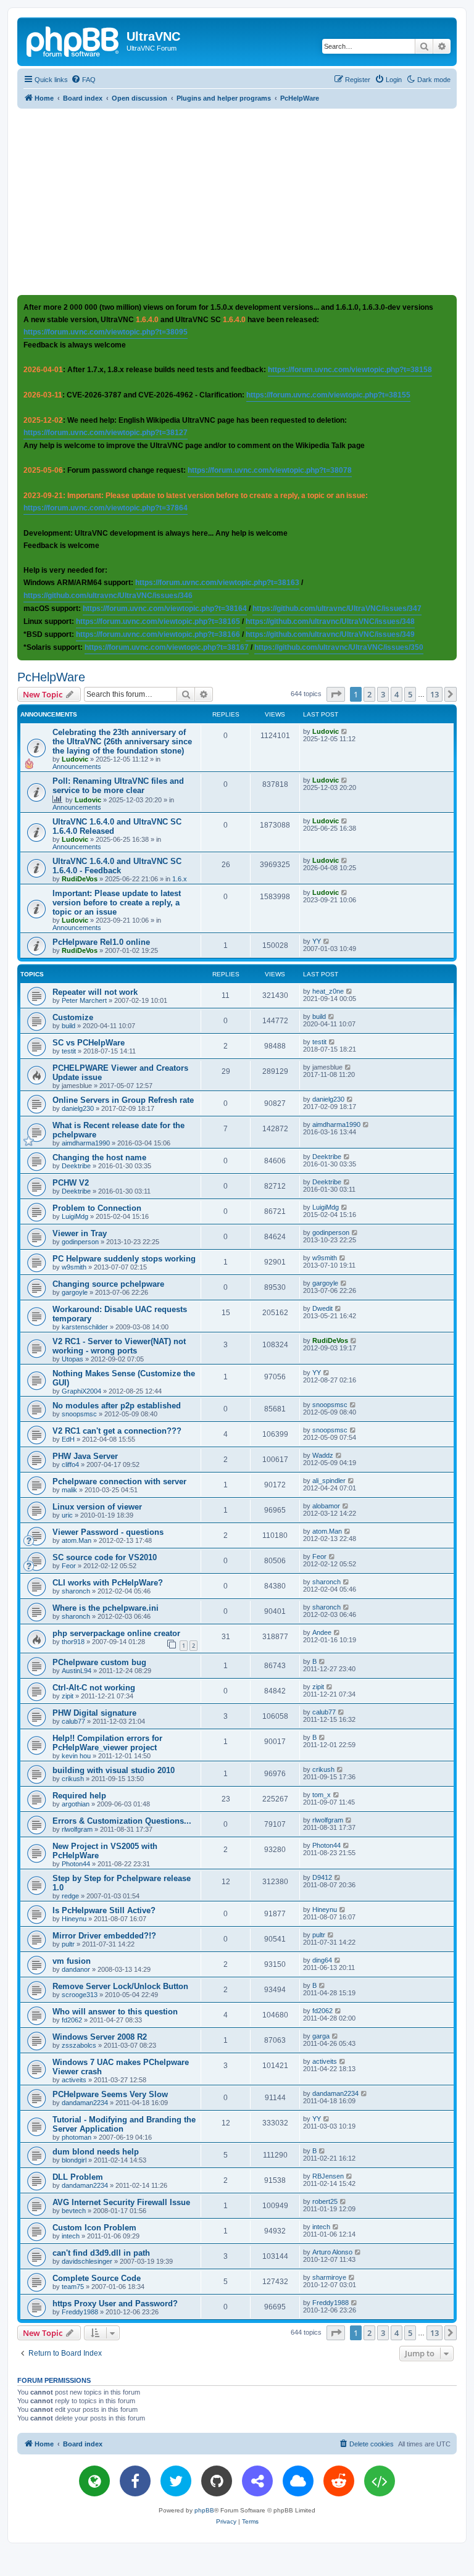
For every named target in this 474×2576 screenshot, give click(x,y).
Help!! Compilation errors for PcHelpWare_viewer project (107, 1743)
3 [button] (383, 694)
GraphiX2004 (81, 1391)
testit (69, 1051)
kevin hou (76, 1756)
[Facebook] (135, 2481)
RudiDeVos (80, 879)
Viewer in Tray (80, 1233)
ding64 (322, 1960)
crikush (73, 1779)
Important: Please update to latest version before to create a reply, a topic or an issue (117, 903)
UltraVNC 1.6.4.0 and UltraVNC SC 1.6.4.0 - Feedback (117, 866)
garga (321, 2036)
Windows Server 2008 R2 (100, 2037)
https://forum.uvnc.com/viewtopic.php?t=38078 (270, 470)
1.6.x (180, 879)
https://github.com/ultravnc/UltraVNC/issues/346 (108, 596)
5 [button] (410, 694)
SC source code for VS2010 (105, 1557)
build (69, 1026)
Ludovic (75, 759)
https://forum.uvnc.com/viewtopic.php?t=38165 (158, 621)
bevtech (74, 2211)
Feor (69, 1566)
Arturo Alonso (332, 2252)
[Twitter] (176, 2481)
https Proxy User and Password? (115, 2304)
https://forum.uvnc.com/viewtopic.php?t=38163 (217, 583)
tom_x (322, 1795)
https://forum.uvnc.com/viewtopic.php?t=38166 (158, 634)
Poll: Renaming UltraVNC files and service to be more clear (118, 786)
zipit (68, 1696)
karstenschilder (85, 1327)
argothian (76, 1804)
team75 (73, 2287)
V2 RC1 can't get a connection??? (117, 1431)
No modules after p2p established (117, 1406)
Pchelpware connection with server (119, 1481)
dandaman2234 (85, 2103)
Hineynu (74, 1919)
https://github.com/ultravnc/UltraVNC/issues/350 (339, 647)
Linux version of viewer (97, 1507)
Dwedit (322, 1308)
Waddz (323, 1455)
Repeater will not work (95, 992)
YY (317, 941)
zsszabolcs (79, 2045)
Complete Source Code (97, 2278)
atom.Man (77, 1540)
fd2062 (72, 2020)
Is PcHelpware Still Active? (104, 1910)
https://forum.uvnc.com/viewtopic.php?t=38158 (350, 370)
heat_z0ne (328, 991)
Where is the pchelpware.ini (106, 1608)
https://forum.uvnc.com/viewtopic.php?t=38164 (165, 609)
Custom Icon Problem (94, 2228)
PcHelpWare (51, 677)
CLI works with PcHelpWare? (108, 1583)
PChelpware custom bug (99, 1662)
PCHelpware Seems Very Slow (110, 2094)
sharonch (76, 1591)
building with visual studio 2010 (114, 1770)
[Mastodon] (257, 2481)
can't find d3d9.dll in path (101, 2253)
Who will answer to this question (115, 2012)
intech (71, 2236)
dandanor (76, 1969)
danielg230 (78, 1108)
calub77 (73, 1721)
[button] (336, 694)
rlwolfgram (77, 1829)
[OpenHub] (380, 2481)
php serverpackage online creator (116, 1633)
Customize (73, 1017)
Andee (322, 1632)
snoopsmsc (79, 1414)
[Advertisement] (246, 201)
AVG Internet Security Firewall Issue (121, 2202)
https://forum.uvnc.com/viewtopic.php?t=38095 (106, 332)
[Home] (73, 40)
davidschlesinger (87, 2261)
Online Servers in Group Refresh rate (123, 1100)
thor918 (73, 1642)
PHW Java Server (85, 1456)
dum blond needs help (96, 2152)
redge (70, 1896)
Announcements (77, 767)
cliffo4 (70, 1465)
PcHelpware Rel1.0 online (101, 942)
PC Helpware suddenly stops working (124, 1259)
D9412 (322, 1877)
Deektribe (76, 1166)
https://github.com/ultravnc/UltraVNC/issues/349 (330, 634)
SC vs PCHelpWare (89, 1043)
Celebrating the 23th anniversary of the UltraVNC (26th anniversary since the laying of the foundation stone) (122, 742)
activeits (74, 2080)
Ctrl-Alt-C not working (94, 1688)
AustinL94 (77, 1671)
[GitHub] (217, 2481)
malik (69, 1490)
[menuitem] (83, 80)
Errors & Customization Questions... (122, 1821)
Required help (79, 1796)
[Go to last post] (345, 731)
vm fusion (72, 1961)
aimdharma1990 (86, 1143)
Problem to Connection (97, 1208)
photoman (77, 2137)
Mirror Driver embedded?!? (104, 1936)
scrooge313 (80, 1995)
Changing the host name (99, 1157)
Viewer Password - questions (108, 1532)
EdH (68, 1439)
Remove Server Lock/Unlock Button (120, 1986)
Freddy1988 (80, 2312)
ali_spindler (329, 1481)
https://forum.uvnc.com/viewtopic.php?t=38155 (328, 395)
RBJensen (328, 2176)
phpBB (204, 2510)
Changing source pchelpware (108, 1284)
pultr (68, 1944)
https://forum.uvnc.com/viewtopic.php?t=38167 (167, 647)
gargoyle (75, 1292)
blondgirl (74, 2160)
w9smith (74, 1267)
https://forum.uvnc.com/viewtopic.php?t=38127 (106, 433)
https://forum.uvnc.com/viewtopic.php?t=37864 (106, 508)
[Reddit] (339, 2481)
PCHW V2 (71, 1183)
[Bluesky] (298, 2481)
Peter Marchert (84, 1000)
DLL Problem (78, 2177)
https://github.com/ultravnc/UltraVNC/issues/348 (330, 621)
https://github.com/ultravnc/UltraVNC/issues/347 (337, 609)
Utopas (73, 1359)
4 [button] (397, 694)
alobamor (326, 1506)
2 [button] (369, 694)
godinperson (80, 1242)
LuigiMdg (75, 1216)
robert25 (325, 2201)
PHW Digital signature (94, 1713)
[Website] (94, 2481)
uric (67, 1515)
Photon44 (76, 1864)
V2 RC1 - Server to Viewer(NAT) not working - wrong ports (119, 1346)
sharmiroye (329, 2277)
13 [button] (434, 694)
